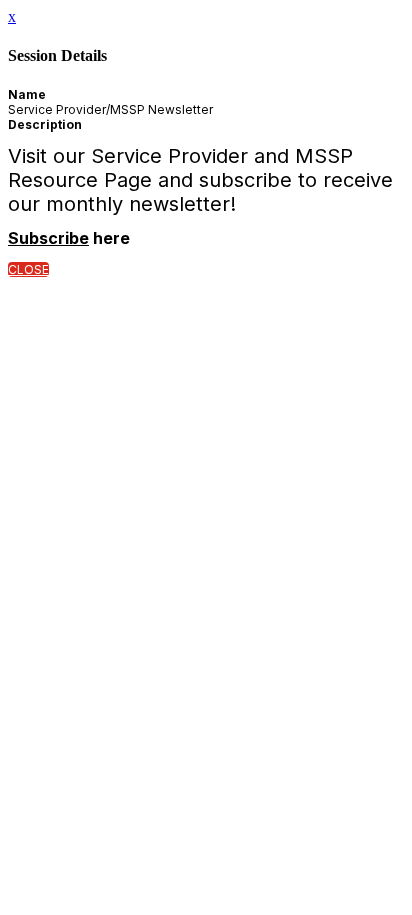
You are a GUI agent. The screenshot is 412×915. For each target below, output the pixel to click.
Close (28, 269)
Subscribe (48, 238)
